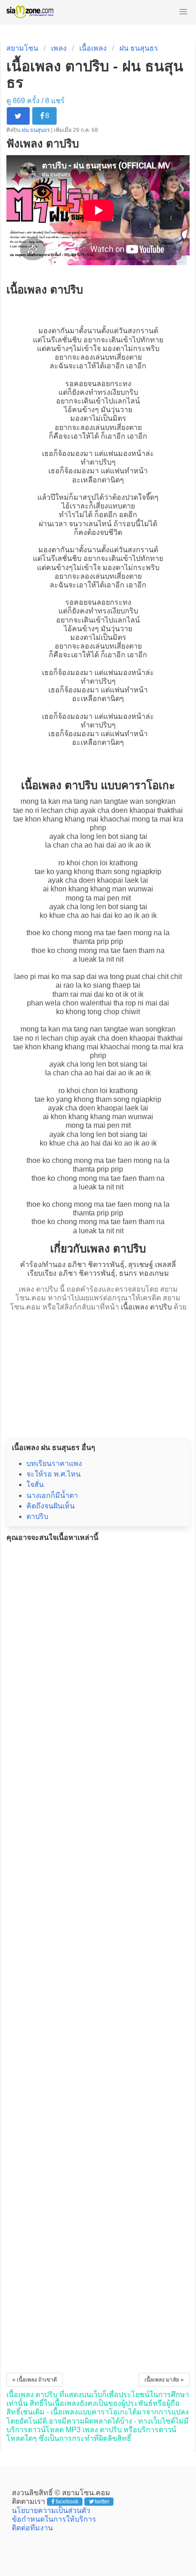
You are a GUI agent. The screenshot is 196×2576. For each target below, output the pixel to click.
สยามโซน (22, 48)
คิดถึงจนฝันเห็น (51, 1506)
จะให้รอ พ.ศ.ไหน (54, 1474)
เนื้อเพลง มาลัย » (164, 2380)
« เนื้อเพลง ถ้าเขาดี (35, 2380)
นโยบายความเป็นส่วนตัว (51, 2511)
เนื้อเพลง (93, 48)
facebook (67, 2502)
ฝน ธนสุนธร (139, 48)
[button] (183, 12)
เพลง (59, 48)
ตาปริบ (101, 462)
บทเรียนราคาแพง (54, 1463)
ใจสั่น (35, 1484)
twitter (102, 2502)
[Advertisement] (98, 1372)
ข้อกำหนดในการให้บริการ (54, 2519)
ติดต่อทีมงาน (32, 2528)
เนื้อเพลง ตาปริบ (146, 1307)
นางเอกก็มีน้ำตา (52, 1495)
